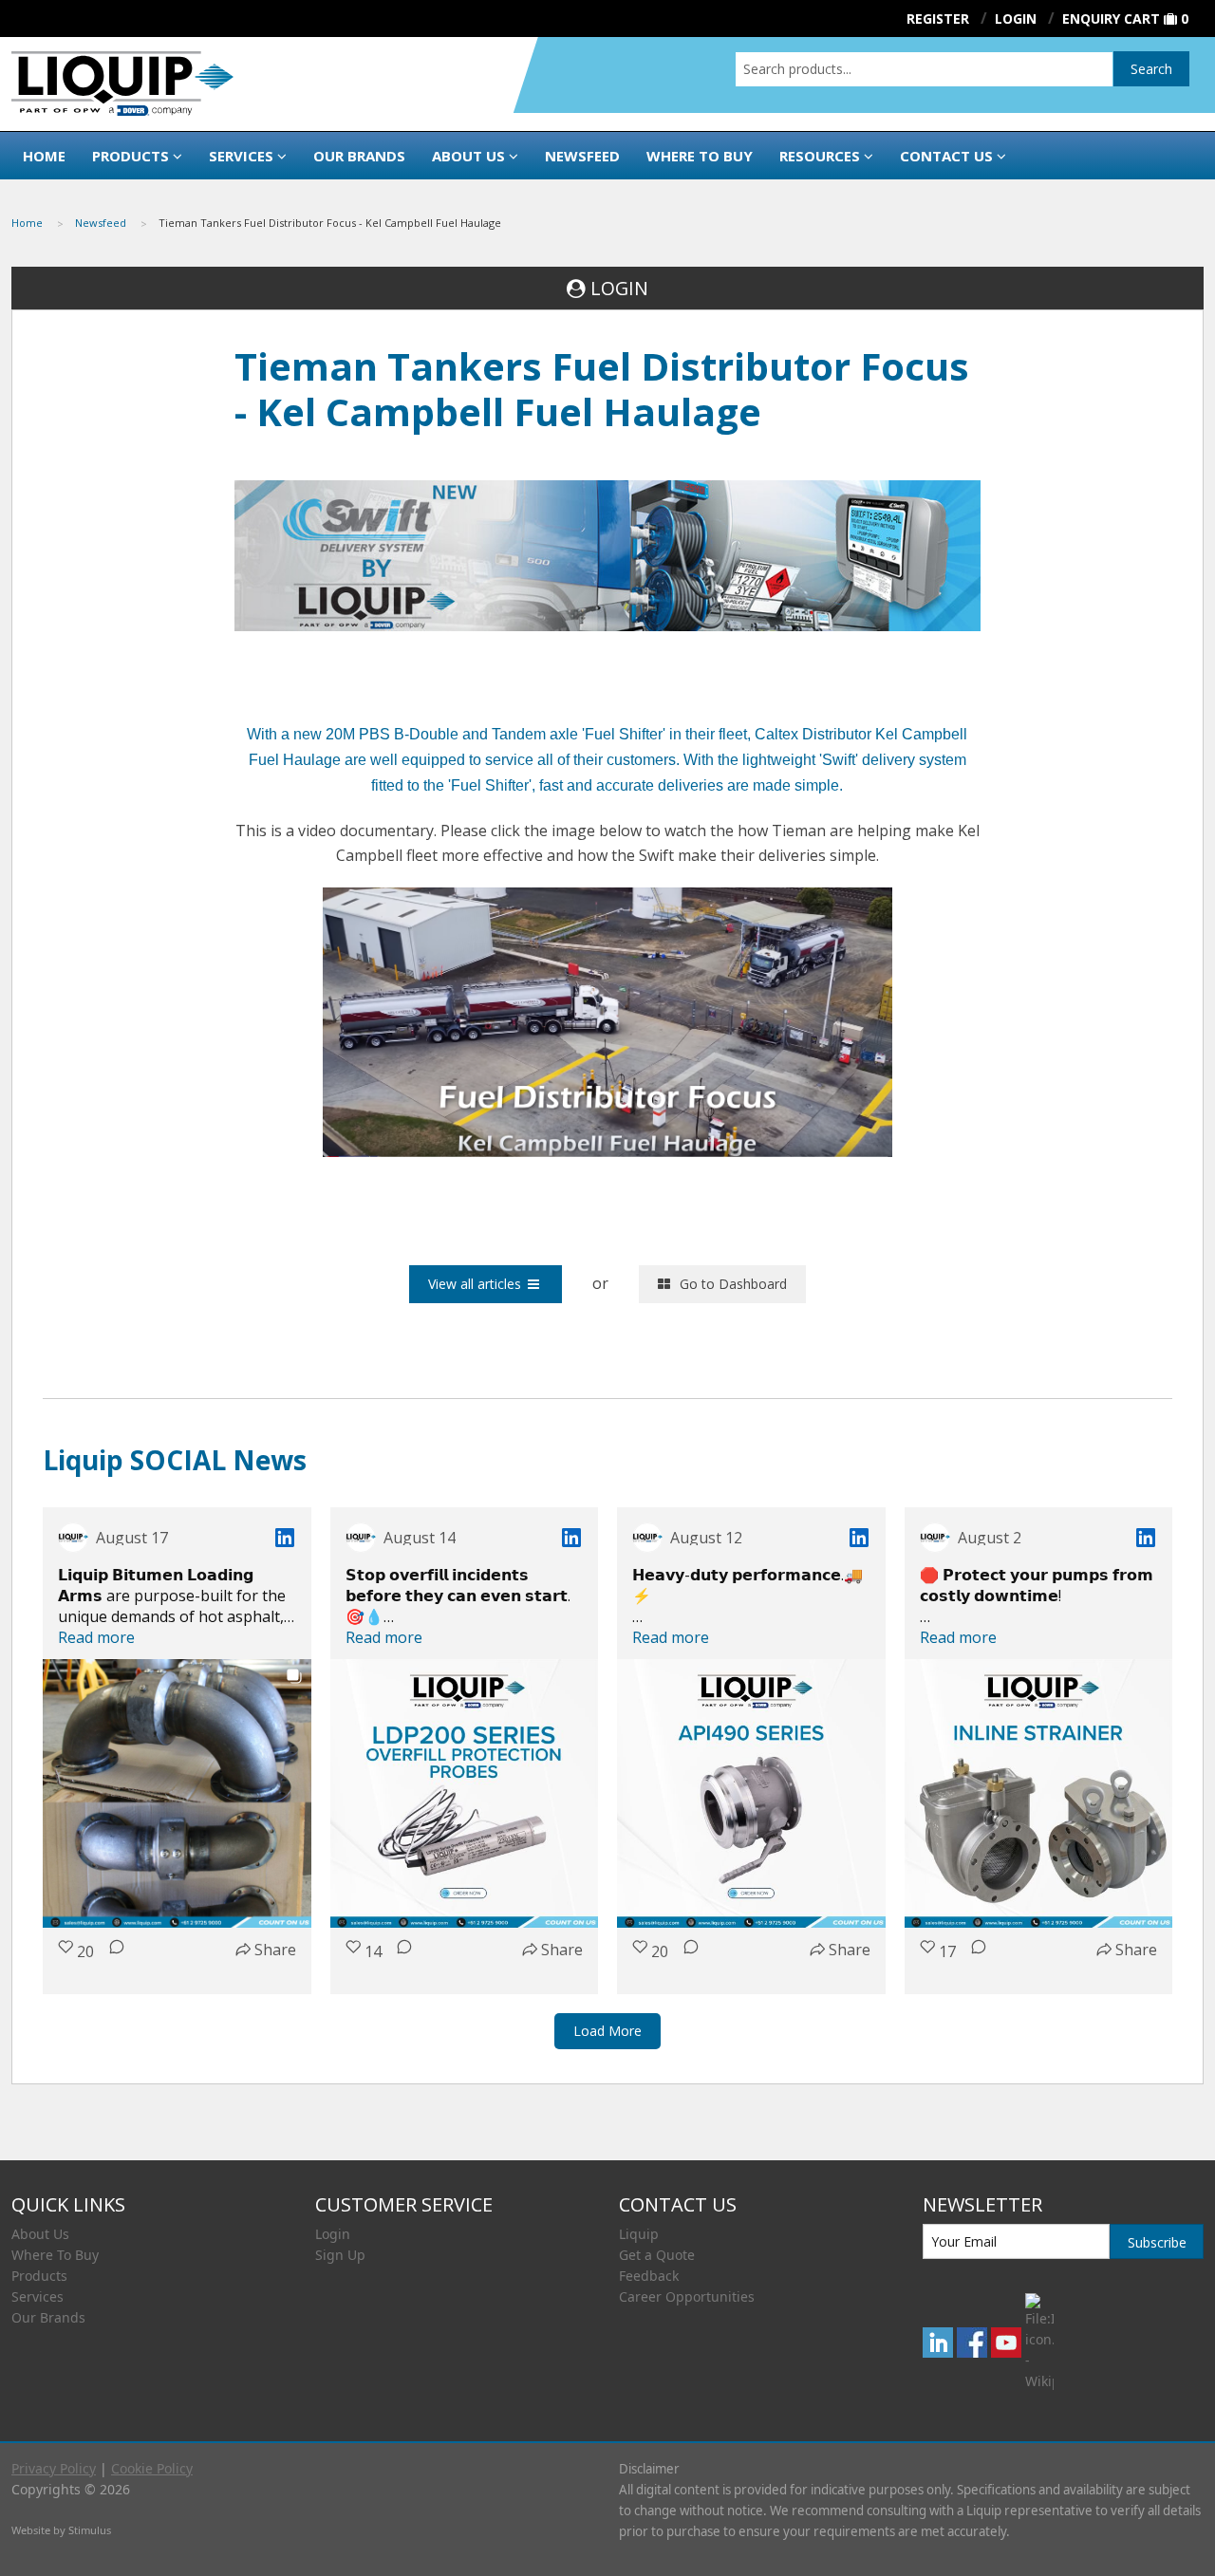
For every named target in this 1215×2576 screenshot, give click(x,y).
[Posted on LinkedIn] (285, 1538)
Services (241, 156)
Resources (820, 156)
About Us (468, 156)
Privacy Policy (54, 2468)
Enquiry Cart (1111, 19)
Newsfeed (582, 156)
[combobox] (924, 69)
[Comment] (111, 1959)
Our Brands (359, 156)
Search (1151, 69)
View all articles (475, 1284)
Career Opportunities (687, 2296)
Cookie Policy (152, 2468)
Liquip (639, 2234)
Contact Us (946, 156)
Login (333, 2234)
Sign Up (340, 2255)
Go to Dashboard (733, 1284)
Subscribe (1157, 2242)
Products (131, 156)
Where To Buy (55, 2255)
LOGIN (619, 288)
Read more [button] (96, 1637)
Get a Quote (657, 2255)
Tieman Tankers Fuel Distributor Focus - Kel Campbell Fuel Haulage (330, 223)
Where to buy (700, 156)
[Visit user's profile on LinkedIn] (73, 1538)
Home (44, 156)
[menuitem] (43, 223)
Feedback (649, 2276)
